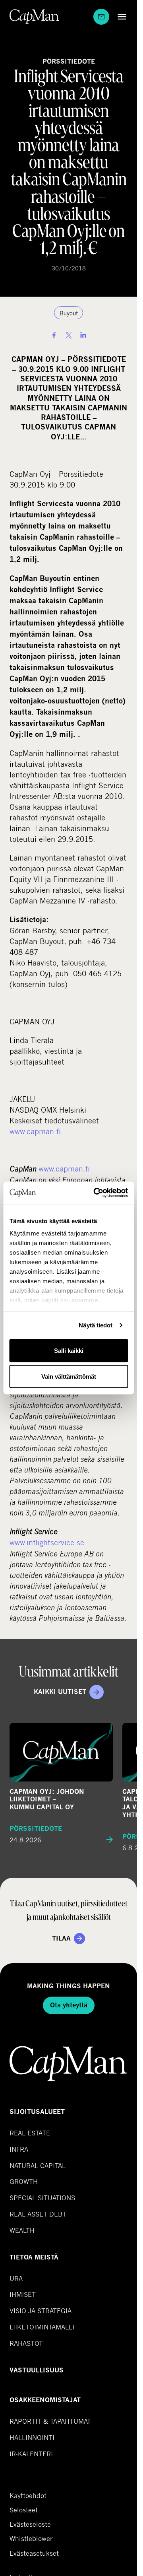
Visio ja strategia (41, 2311)
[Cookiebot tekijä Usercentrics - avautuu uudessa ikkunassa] (96, 1193)
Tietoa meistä (34, 2257)
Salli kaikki (69, 1350)
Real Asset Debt (38, 2214)
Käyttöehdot (28, 2496)
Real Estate (30, 2133)
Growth (24, 2181)
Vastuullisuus (37, 2370)
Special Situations (42, 2198)
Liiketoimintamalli (42, 2327)
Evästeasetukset (34, 2553)
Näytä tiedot (96, 1325)
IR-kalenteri (31, 2454)
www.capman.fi (35, 1131)
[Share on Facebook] (54, 335)
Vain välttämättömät (69, 1376)
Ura (16, 2278)
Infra (19, 2149)
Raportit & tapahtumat (50, 2421)
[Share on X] (69, 335)
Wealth (22, 2230)
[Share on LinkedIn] (83, 335)
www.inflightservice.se (47, 1542)
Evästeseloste (30, 2524)
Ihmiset (23, 2294)
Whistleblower (31, 2539)
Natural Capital (38, 2165)
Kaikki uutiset (60, 1692)
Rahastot (26, 2343)
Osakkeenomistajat (45, 2400)
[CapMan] (34, 17)
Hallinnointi (32, 2437)
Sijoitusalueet (37, 2112)
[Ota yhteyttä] (101, 17)
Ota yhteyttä (69, 2005)
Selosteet (24, 2510)
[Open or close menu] (120, 17)
